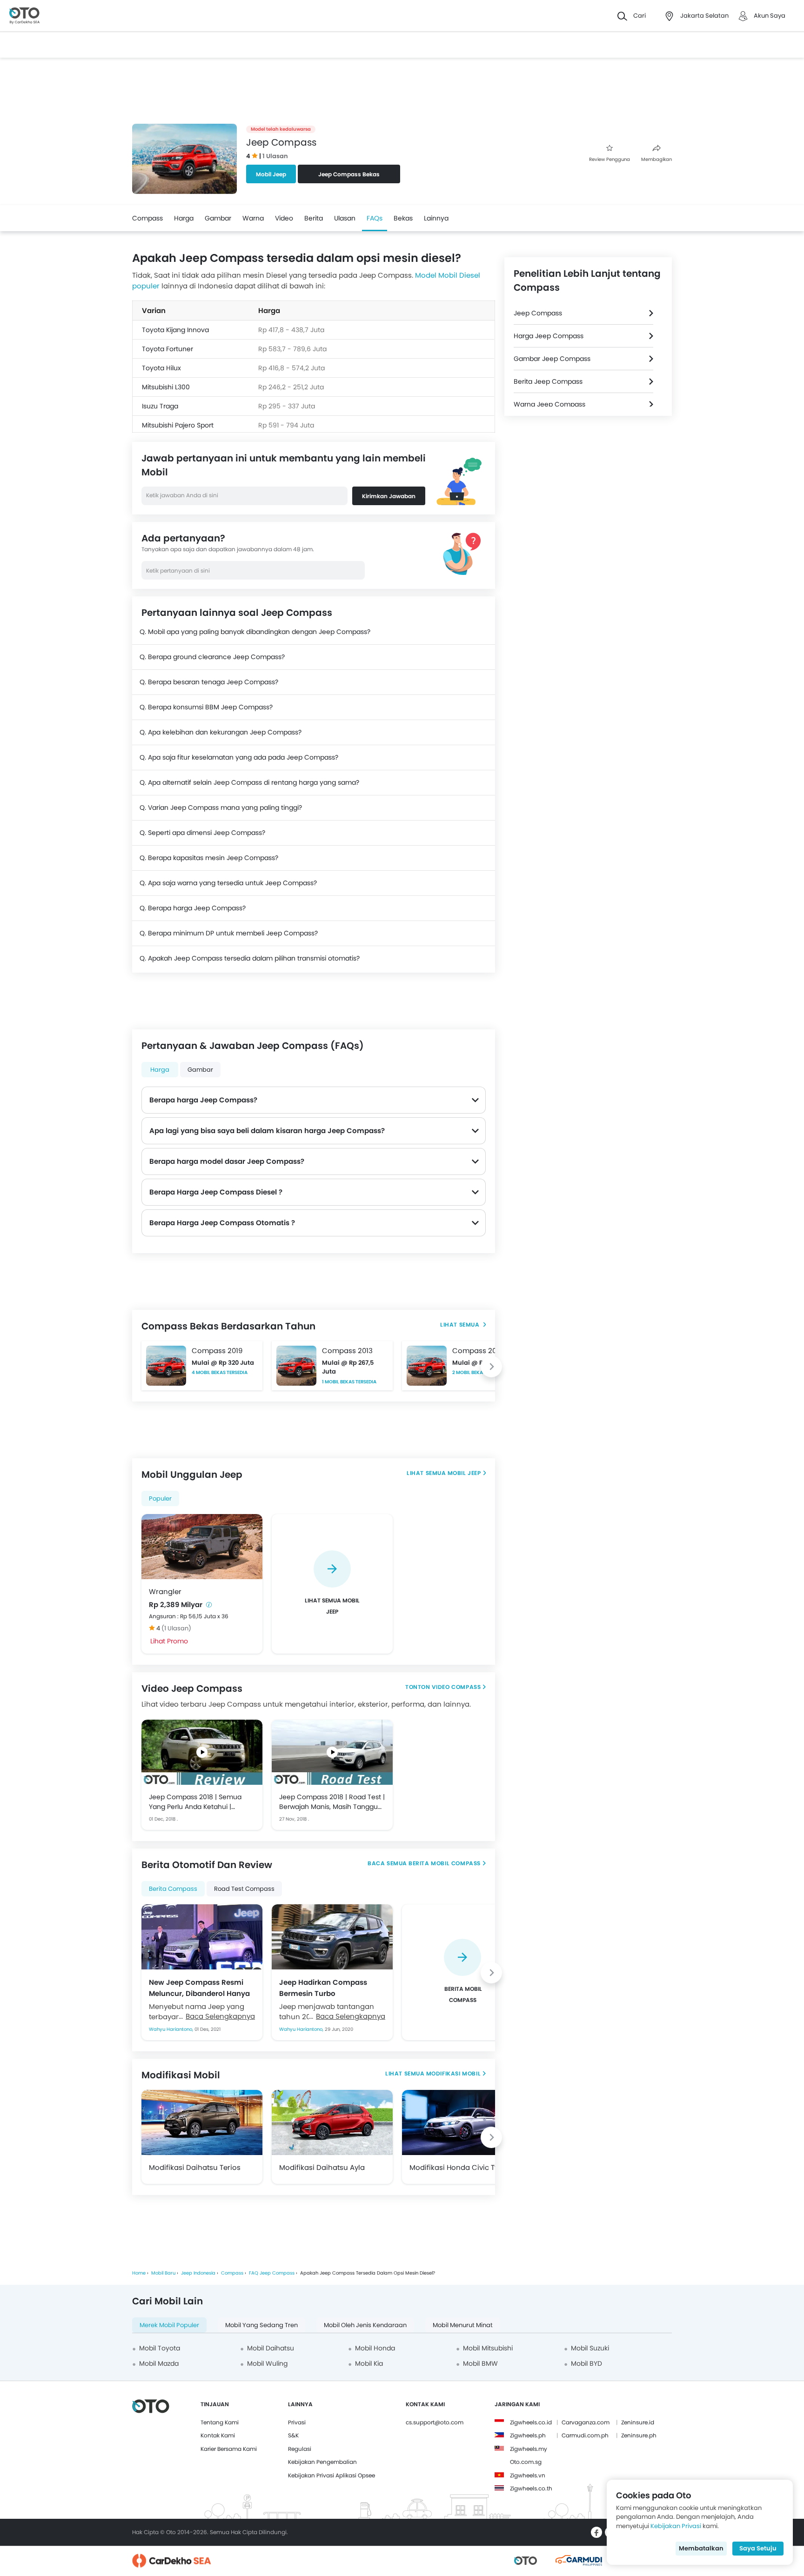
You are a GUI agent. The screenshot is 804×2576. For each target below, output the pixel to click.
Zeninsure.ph (639, 2435)
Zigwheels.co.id (531, 2422)
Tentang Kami (220, 2422)
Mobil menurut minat (463, 2325)
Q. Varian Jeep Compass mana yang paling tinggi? (221, 808)
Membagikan (657, 159)
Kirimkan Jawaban (389, 496)
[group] (332, 1584)
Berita (314, 218)
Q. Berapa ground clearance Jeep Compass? (212, 657)
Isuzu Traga (160, 406)
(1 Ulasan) (176, 1628)
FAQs (375, 218)
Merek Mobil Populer (169, 2325)
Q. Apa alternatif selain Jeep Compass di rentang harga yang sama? (249, 782)
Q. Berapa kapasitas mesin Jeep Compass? (209, 858)
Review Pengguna (610, 159)
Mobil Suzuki (590, 2348)
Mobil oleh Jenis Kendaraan (365, 2325)
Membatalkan (701, 2548)
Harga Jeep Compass (549, 336)
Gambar (218, 218)
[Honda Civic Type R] (462, 2122)
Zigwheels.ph (528, 2435)
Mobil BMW (480, 2363)
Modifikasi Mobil (454, 2073)
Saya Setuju (758, 2548)
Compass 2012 (478, 1351)
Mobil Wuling (267, 2363)
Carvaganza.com (586, 2422)
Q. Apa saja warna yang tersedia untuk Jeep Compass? (228, 883)
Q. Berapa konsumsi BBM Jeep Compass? (206, 707)
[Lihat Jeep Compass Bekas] (463, 1325)
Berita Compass (173, 1889)
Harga (184, 218)
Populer (160, 1498)
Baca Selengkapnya (220, 2016)
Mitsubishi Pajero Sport (178, 425)
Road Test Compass (244, 1889)
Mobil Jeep (271, 174)
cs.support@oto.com (435, 2422)
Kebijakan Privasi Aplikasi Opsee (332, 2475)
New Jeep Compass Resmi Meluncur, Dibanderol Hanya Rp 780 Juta (199, 1988)
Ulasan (345, 218)
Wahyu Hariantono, (172, 2029)
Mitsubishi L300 (166, 387)
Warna (253, 218)
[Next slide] (491, 1367)
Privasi (297, 2422)
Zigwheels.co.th (531, 2488)
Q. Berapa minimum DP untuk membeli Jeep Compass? (229, 933)
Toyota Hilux (161, 368)
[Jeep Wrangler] (202, 1547)
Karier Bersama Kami (229, 2449)
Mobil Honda (375, 2348)
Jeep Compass (538, 313)
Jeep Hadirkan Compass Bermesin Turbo (323, 1988)
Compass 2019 (217, 1351)
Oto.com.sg (526, 2462)
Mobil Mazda (159, 2363)
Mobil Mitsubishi (488, 2348)
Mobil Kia (369, 2363)
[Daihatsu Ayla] (332, 2122)
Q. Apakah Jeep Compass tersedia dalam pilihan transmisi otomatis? (250, 958)
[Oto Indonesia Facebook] (596, 2532)
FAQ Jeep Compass (272, 2273)
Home (139, 2273)
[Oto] (24, 16)
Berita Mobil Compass (445, 1863)
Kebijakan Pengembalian (322, 2462)
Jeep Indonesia (198, 2273)
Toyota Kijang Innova (175, 330)
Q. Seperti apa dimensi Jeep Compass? (202, 833)
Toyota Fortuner (167, 349)
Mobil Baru (163, 2273)
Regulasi (300, 2449)
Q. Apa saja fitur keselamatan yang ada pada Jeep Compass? (239, 757)
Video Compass (456, 1687)
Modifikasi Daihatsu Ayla (322, 2167)
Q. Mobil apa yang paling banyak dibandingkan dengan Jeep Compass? (255, 632)
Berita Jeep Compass (548, 381)
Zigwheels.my (529, 2449)
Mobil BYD (586, 2363)
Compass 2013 (347, 1351)
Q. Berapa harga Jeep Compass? (193, 908)
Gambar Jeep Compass (552, 359)
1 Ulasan (275, 156)
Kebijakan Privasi (676, 2526)
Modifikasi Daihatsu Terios (195, 2167)
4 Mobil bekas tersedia (220, 1372)
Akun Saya (770, 16)
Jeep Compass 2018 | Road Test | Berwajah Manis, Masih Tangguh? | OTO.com (332, 1802)
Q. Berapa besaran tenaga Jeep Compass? (209, 682)
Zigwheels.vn (528, 2475)
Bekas (403, 218)
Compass (147, 218)
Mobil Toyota (160, 2348)
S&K (293, 2435)
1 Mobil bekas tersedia (349, 1382)
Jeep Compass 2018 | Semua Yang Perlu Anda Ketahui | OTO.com (195, 1802)
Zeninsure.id (638, 2422)
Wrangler (165, 1592)
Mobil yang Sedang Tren (261, 2325)
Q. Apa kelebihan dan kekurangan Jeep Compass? (221, 732)
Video (284, 218)
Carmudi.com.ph (585, 2435)
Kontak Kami (218, 2435)
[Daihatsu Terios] (202, 2122)
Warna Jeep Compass (549, 404)
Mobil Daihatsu (271, 2348)
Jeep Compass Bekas (349, 174)
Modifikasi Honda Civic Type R (461, 2167)
